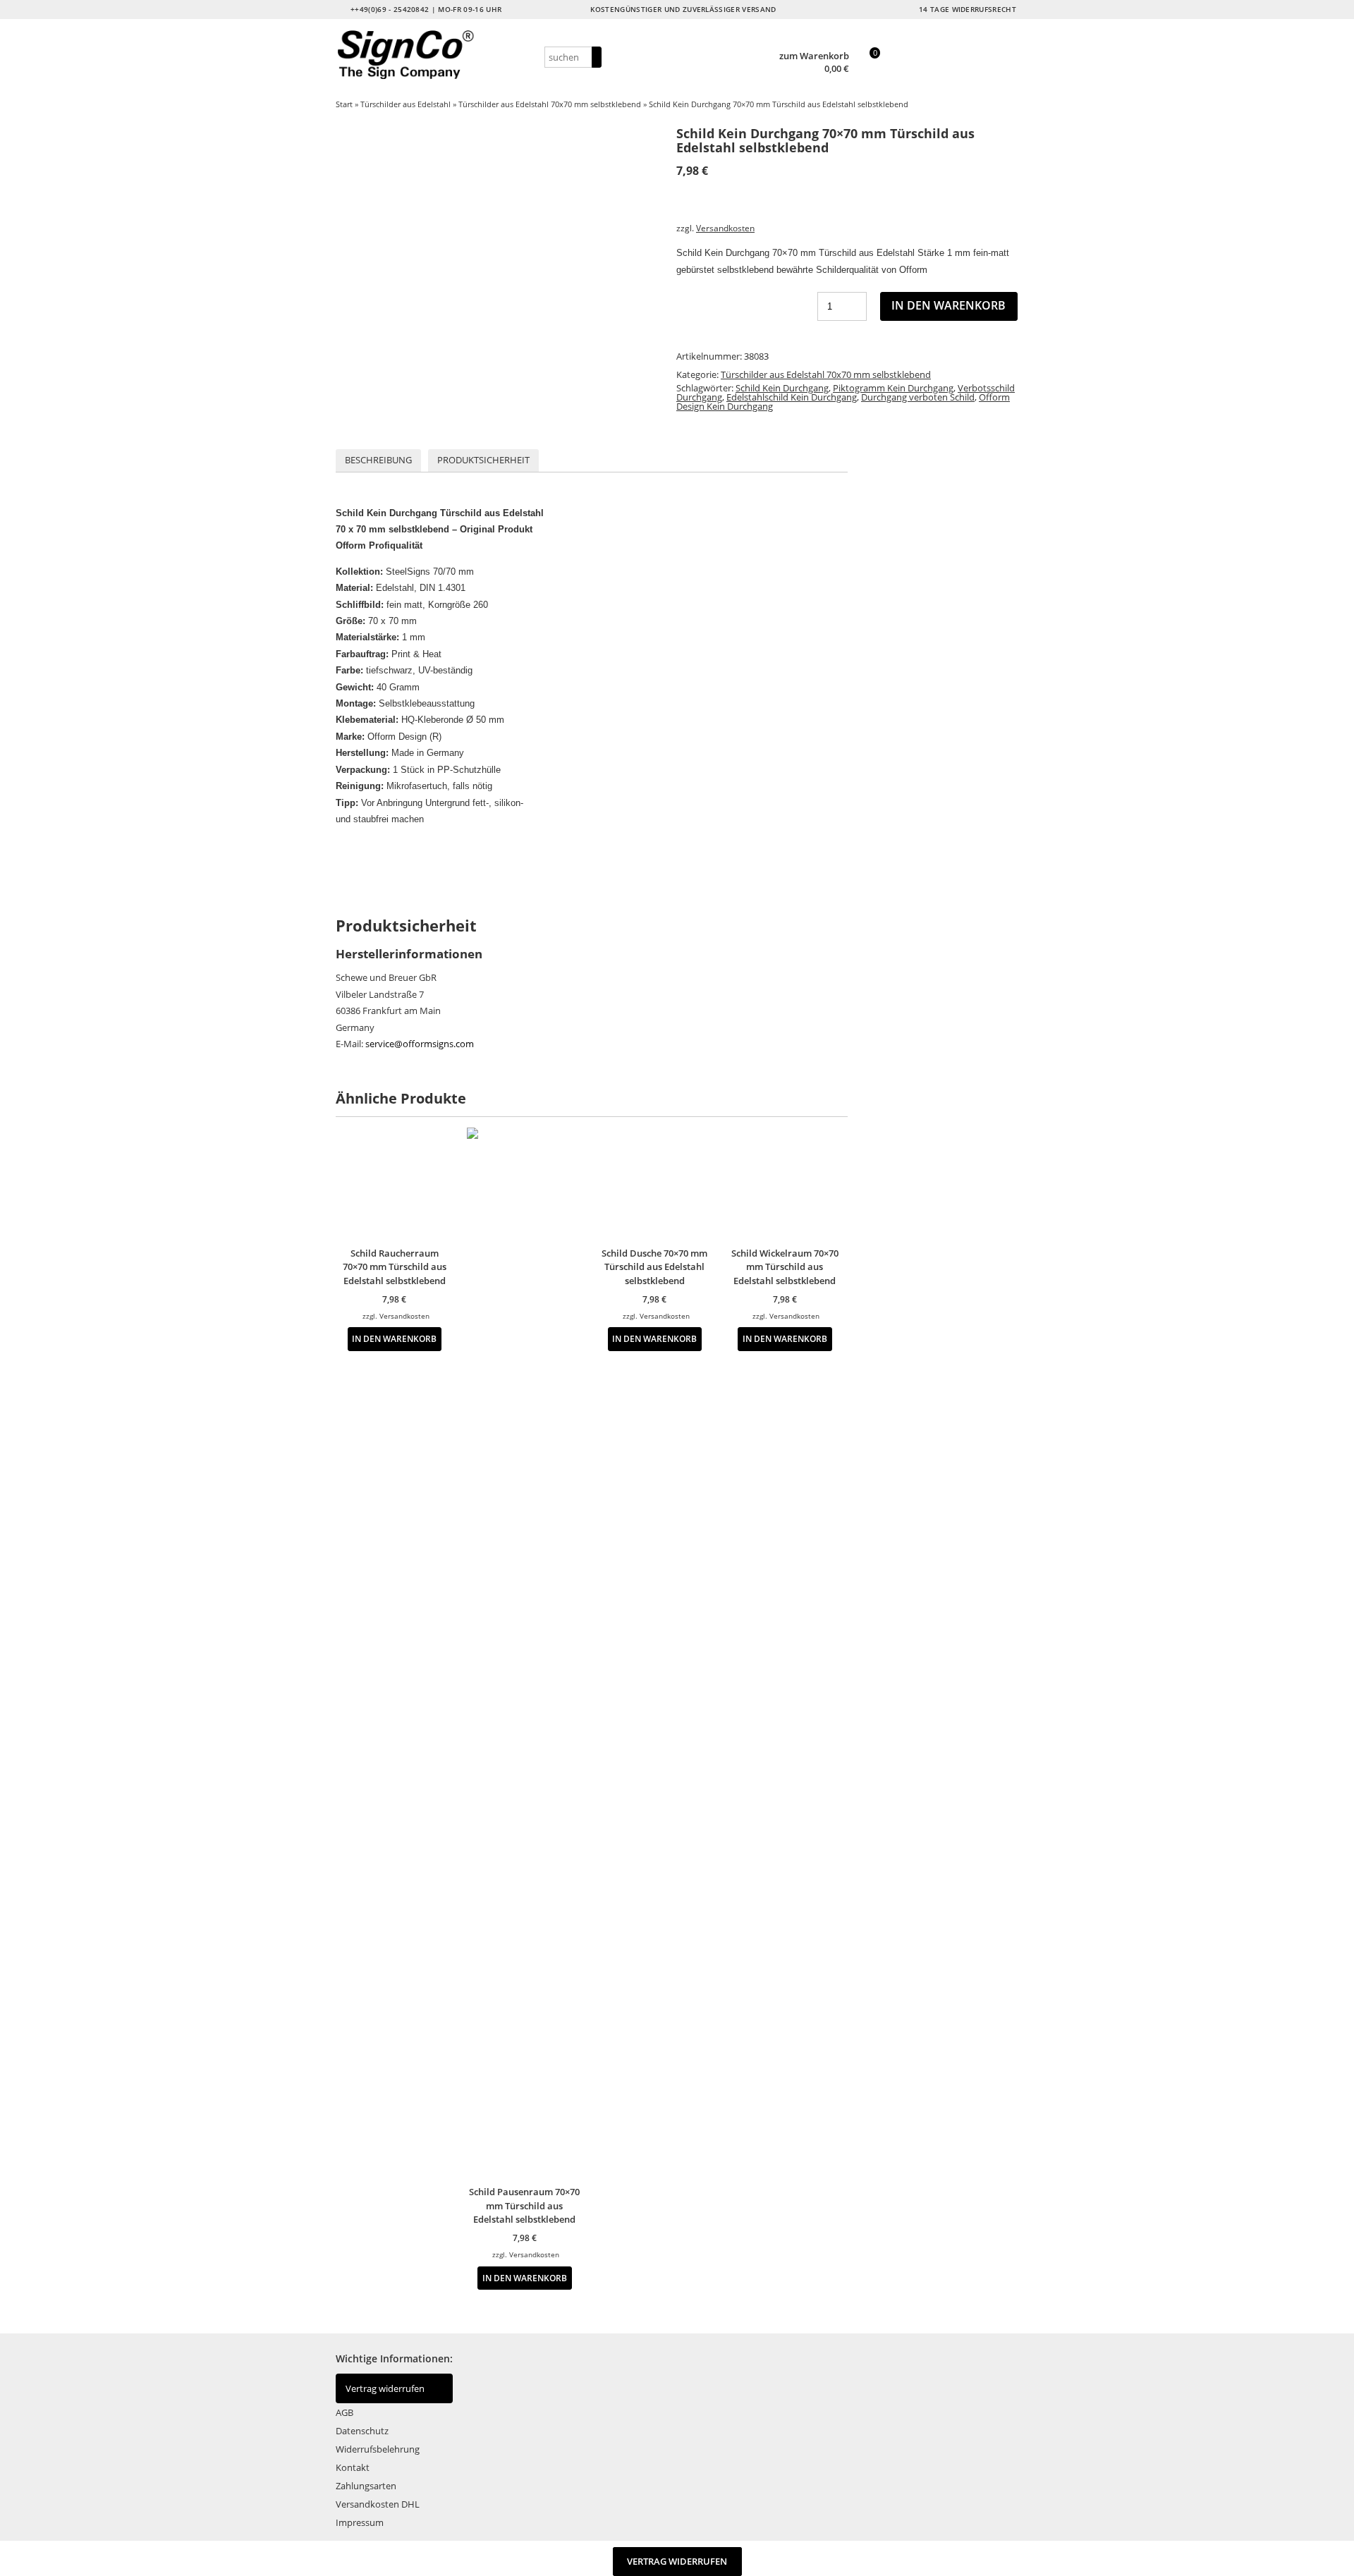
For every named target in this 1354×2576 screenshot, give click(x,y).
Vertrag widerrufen (385, 2388)
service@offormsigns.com (420, 1044)
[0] (868, 70)
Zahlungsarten (366, 2486)
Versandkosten (725, 228)
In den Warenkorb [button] (394, 1338)
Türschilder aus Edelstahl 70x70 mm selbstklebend (550, 104)
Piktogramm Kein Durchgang (893, 388)
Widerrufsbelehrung (378, 2449)
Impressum (360, 2522)
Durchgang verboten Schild (918, 397)
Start (344, 104)
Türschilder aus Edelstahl (405, 104)
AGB (344, 2412)
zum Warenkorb (814, 56)
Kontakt (353, 2467)
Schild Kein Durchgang (782, 388)
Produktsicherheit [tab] (483, 460)
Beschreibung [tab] (378, 460)
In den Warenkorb (949, 305)
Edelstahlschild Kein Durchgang (792, 397)
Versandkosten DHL (378, 2504)
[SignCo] (438, 55)
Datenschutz (362, 2431)
